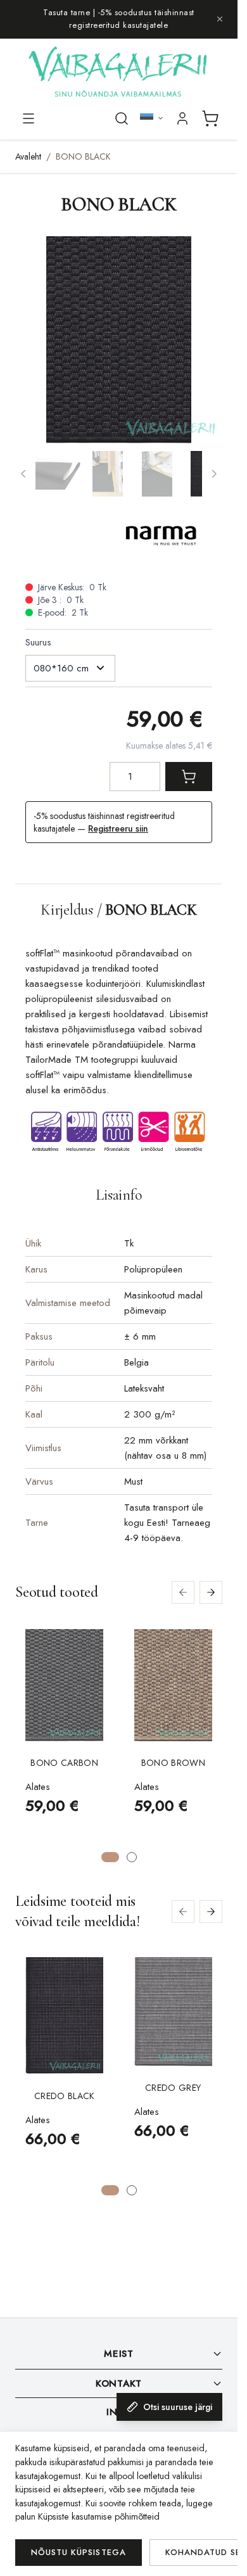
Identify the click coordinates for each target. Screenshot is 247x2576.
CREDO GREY (173, 2088)
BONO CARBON (64, 1763)
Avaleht (28, 156)
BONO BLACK (83, 156)
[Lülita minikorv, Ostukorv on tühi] (210, 118)
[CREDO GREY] (174, 2012)
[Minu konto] (182, 118)
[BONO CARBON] (65, 1685)
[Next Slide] (211, 1592)
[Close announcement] (220, 19)
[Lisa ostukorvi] (189, 777)
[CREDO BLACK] (65, 2016)
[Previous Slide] (183, 1592)
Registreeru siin (118, 828)
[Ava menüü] (28, 118)
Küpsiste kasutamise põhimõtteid (99, 2516)
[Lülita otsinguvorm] (122, 118)
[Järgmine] (214, 474)
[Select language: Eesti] (152, 118)
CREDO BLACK (65, 2096)
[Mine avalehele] (119, 73)
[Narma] (165, 537)
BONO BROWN (174, 1763)
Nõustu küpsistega (79, 2552)
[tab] (110, 1857)
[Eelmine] (23, 474)
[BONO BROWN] (174, 1685)
